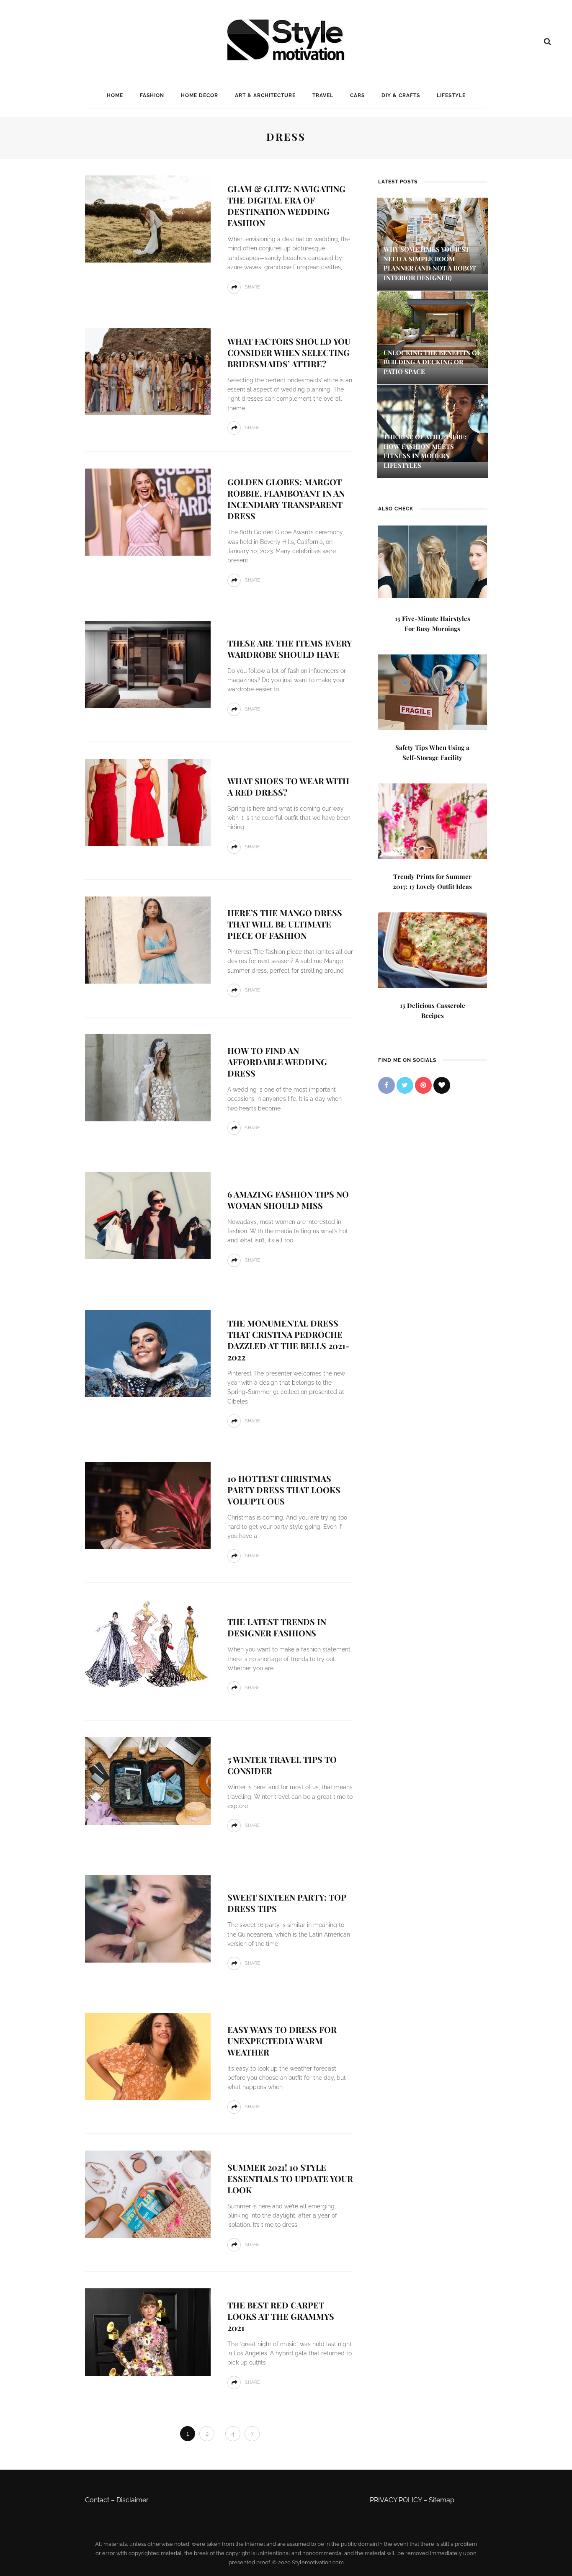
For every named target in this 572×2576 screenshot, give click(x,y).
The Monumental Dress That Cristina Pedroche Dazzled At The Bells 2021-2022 (289, 1340)
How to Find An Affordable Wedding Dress (277, 1062)
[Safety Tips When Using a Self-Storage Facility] (433, 692)
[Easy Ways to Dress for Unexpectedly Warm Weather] (148, 2056)
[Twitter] (405, 1085)
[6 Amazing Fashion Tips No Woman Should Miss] (148, 1215)
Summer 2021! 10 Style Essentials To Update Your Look (290, 2178)
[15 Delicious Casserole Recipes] (433, 949)
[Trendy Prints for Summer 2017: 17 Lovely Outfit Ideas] (433, 820)
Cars (357, 95)
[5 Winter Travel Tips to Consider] (148, 1781)
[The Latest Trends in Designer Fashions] (148, 1643)
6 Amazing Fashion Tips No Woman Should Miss (288, 1200)
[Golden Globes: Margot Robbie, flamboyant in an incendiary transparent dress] (148, 511)
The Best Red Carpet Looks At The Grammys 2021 (281, 2316)
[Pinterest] (423, 1085)
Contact (97, 2500)
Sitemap (442, 2500)
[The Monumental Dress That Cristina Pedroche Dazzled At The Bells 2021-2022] (148, 1353)
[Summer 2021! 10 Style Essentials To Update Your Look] (148, 2194)
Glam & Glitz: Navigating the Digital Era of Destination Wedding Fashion (286, 206)
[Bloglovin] (442, 1085)
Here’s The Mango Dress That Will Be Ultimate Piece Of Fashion (285, 924)
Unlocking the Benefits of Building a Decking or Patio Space (432, 362)
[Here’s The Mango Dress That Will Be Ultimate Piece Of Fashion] (148, 939)
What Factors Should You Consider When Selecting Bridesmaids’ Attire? (289, 352)
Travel (323, 95)
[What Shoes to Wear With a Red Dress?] (148, 802)
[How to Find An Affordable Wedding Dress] (148, 1077)
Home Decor (200, 95)
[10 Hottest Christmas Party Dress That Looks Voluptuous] (148, 1505)
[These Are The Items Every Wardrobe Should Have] (148, 664)
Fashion (152, 95)
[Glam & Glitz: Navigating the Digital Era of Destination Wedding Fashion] (148, 218)
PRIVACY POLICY (396, 2500)
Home (115, 95)
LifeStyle (451, 95)
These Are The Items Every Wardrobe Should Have (290, 649)
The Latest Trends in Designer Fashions (277, 1627)
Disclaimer (133, 2500)
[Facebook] (386, 1085)
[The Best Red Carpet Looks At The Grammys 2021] (148, 2332)
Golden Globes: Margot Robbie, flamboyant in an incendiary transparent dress (286, 499)
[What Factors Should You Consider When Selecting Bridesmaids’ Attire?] (148, 371)
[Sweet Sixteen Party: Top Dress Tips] (148, 1918)
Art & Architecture (265, 95)
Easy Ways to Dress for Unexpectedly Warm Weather (282, 2041)
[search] (548, 41)
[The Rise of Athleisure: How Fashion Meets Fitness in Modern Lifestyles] (433, 423)
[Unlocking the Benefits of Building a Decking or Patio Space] (433, 329)
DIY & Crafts (401, 95)
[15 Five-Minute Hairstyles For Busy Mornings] (433, 561)
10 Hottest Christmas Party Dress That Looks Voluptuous (284, 1490)
